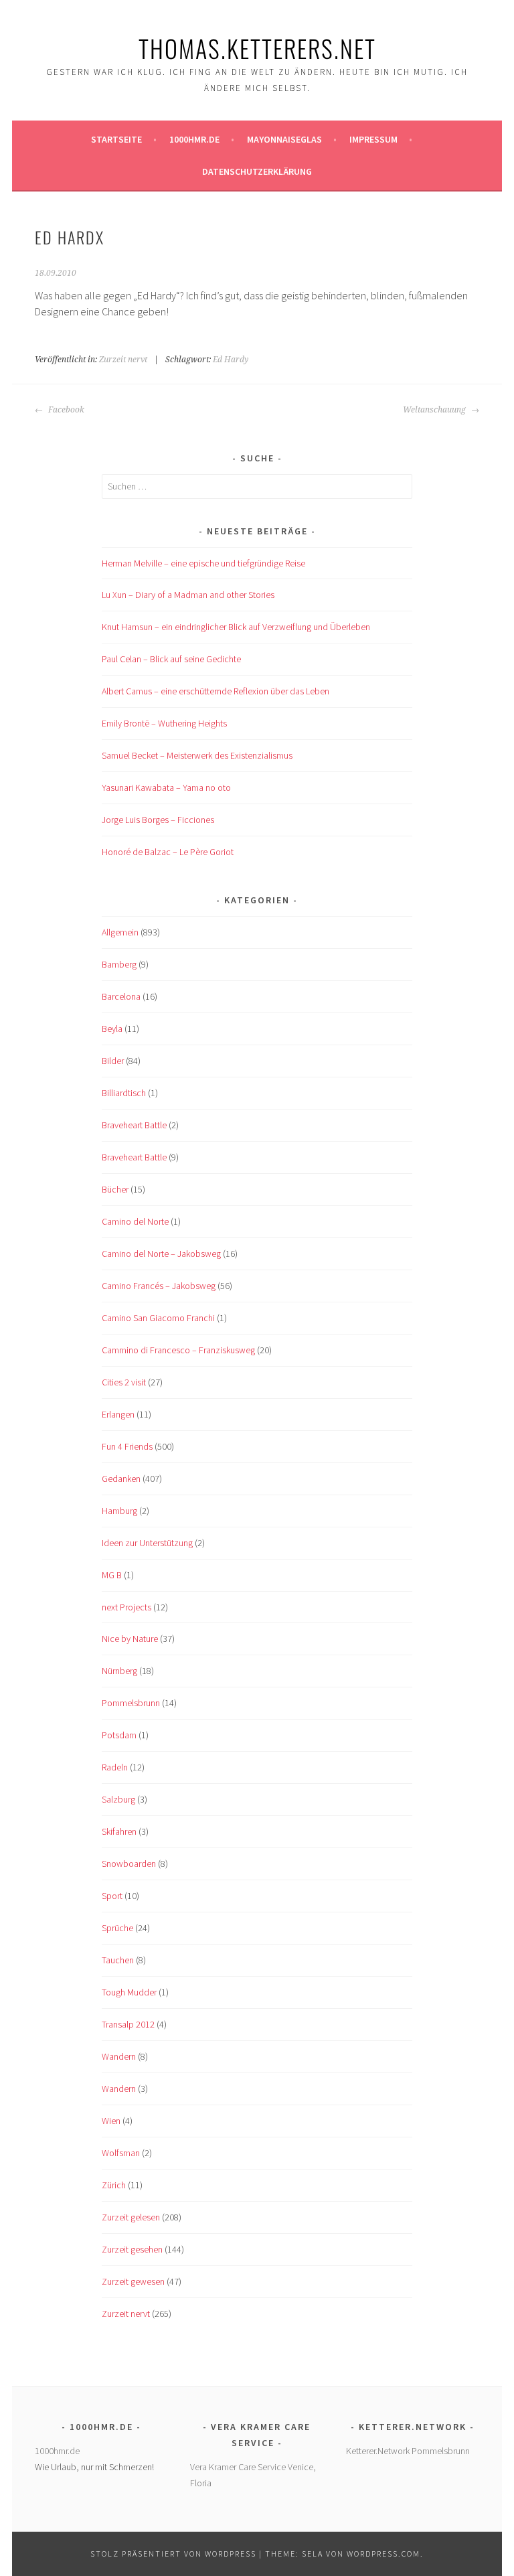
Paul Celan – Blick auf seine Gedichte (171, 659)
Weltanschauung (435, 410)
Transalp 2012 (128, 2024)
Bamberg (119, 964)
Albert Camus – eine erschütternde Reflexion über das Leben (216, 691)
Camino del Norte (135, 1221)
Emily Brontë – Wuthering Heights (164, 723)
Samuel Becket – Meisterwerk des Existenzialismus (197, 755)
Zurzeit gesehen (132, 2249)
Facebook (65, 410)
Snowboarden (129, 1864)
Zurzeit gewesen (133, 2281)
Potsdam (119, 1735)
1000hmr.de (194, 139)
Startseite (116, 139)
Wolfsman (121, 2153)
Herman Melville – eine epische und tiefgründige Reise (203, 563)
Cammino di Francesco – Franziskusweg (178, 1350)
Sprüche (117, 1928)
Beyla (112, 1029)
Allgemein (120, 932)
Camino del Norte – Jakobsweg (161, 1254)
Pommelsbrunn (131, 1703)
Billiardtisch (124, 1093)
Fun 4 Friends (127, 1446)
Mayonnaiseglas (284, 139)
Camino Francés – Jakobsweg (159, 1286)
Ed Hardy (231, 360)
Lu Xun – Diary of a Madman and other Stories (188, 595)
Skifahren (119, 1831)
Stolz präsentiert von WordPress (173, 2554)
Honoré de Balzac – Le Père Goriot (168, 852)
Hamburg (119, 1511)
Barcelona (121, 996)
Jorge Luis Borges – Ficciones (158, 820)
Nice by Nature (130, 1639)
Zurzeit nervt (123, 360)
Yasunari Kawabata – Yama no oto (166, 787)
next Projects (126, 1607)
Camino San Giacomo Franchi (158, 1318)
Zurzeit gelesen (131, 2217)
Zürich (114, 2185)
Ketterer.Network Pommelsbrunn (408, 2451)
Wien (111, 2121)
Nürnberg (119, 1671)
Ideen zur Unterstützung (147, 1543)
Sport (112, 1896)
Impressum (373, 139)
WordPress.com (383, 2554)
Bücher (115, 1189)
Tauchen (118, 1960)
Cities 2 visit (124, 1382)
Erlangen (118, 1414)
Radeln (115, 1767)
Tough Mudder (129, 1992)
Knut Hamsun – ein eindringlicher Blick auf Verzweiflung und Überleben (236, 627)
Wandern (119, 2056)
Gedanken (121, 1479)
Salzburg (118, 1799)
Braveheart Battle (134, 1125)
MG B (112, 1575)
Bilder (113, 1061)
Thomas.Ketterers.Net (257, 48)
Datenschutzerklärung (257, 171)
